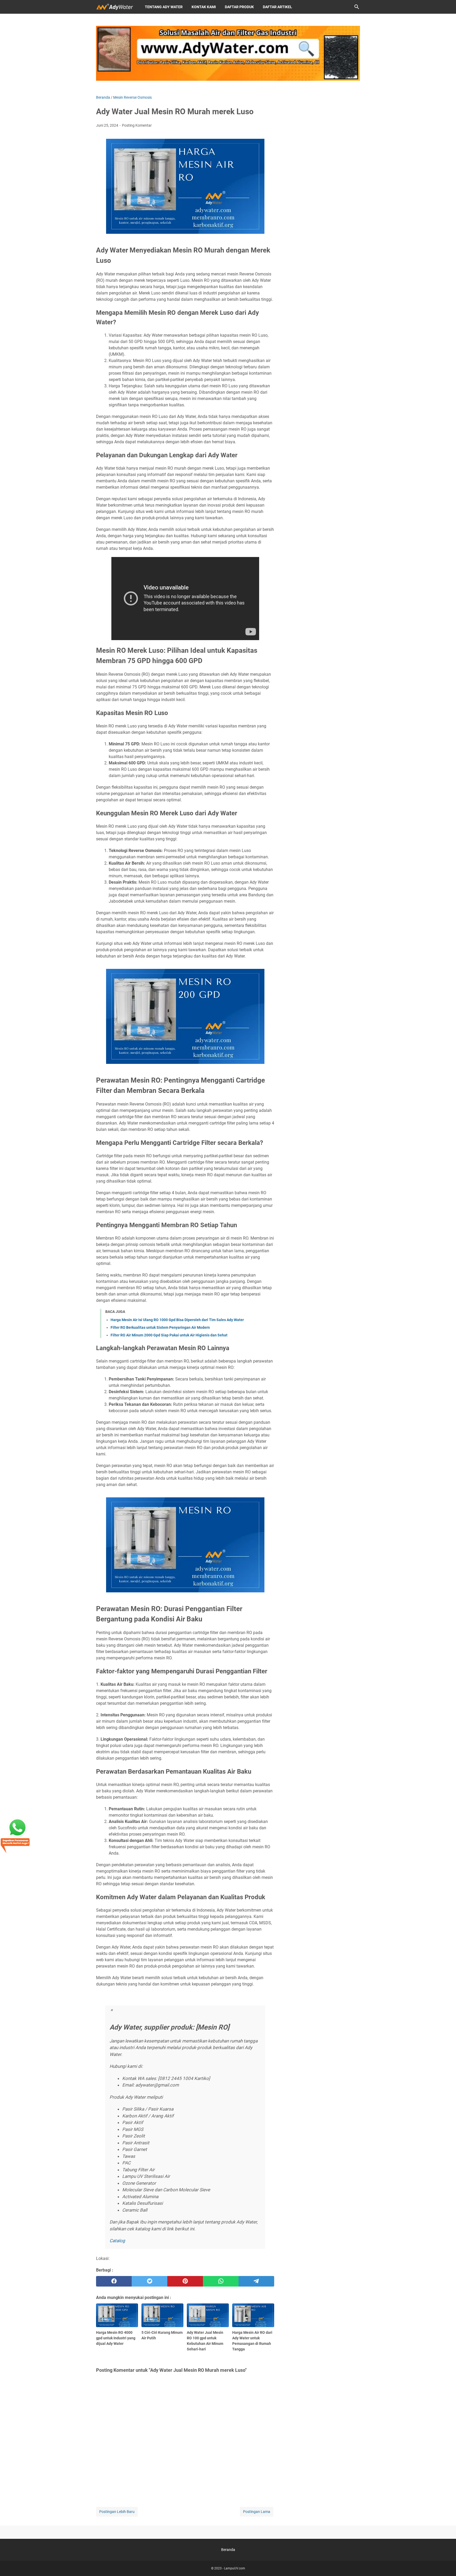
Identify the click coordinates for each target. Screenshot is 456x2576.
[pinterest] (185, 2281)
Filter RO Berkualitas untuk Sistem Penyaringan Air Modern (160, 1327)
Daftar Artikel (277, 7)
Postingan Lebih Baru (117, 2512)
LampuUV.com (235, 2568)
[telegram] (256, 2281)
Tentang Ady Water (164, 7)
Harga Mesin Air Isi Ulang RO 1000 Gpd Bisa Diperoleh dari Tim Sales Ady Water (177, 1320)
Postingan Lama (257, 2512)
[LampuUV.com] (116, 7)
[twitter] (149, 2281)
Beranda (228, 2550)
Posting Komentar (137, 125)
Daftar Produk (239, 7)
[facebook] (114, 2281)
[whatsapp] (221, 2281)
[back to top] (445, 2564)
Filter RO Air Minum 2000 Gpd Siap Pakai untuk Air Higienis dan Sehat (169, 1335)
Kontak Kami (204, 7)
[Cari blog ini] (357, 7)
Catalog (117, 2241)
